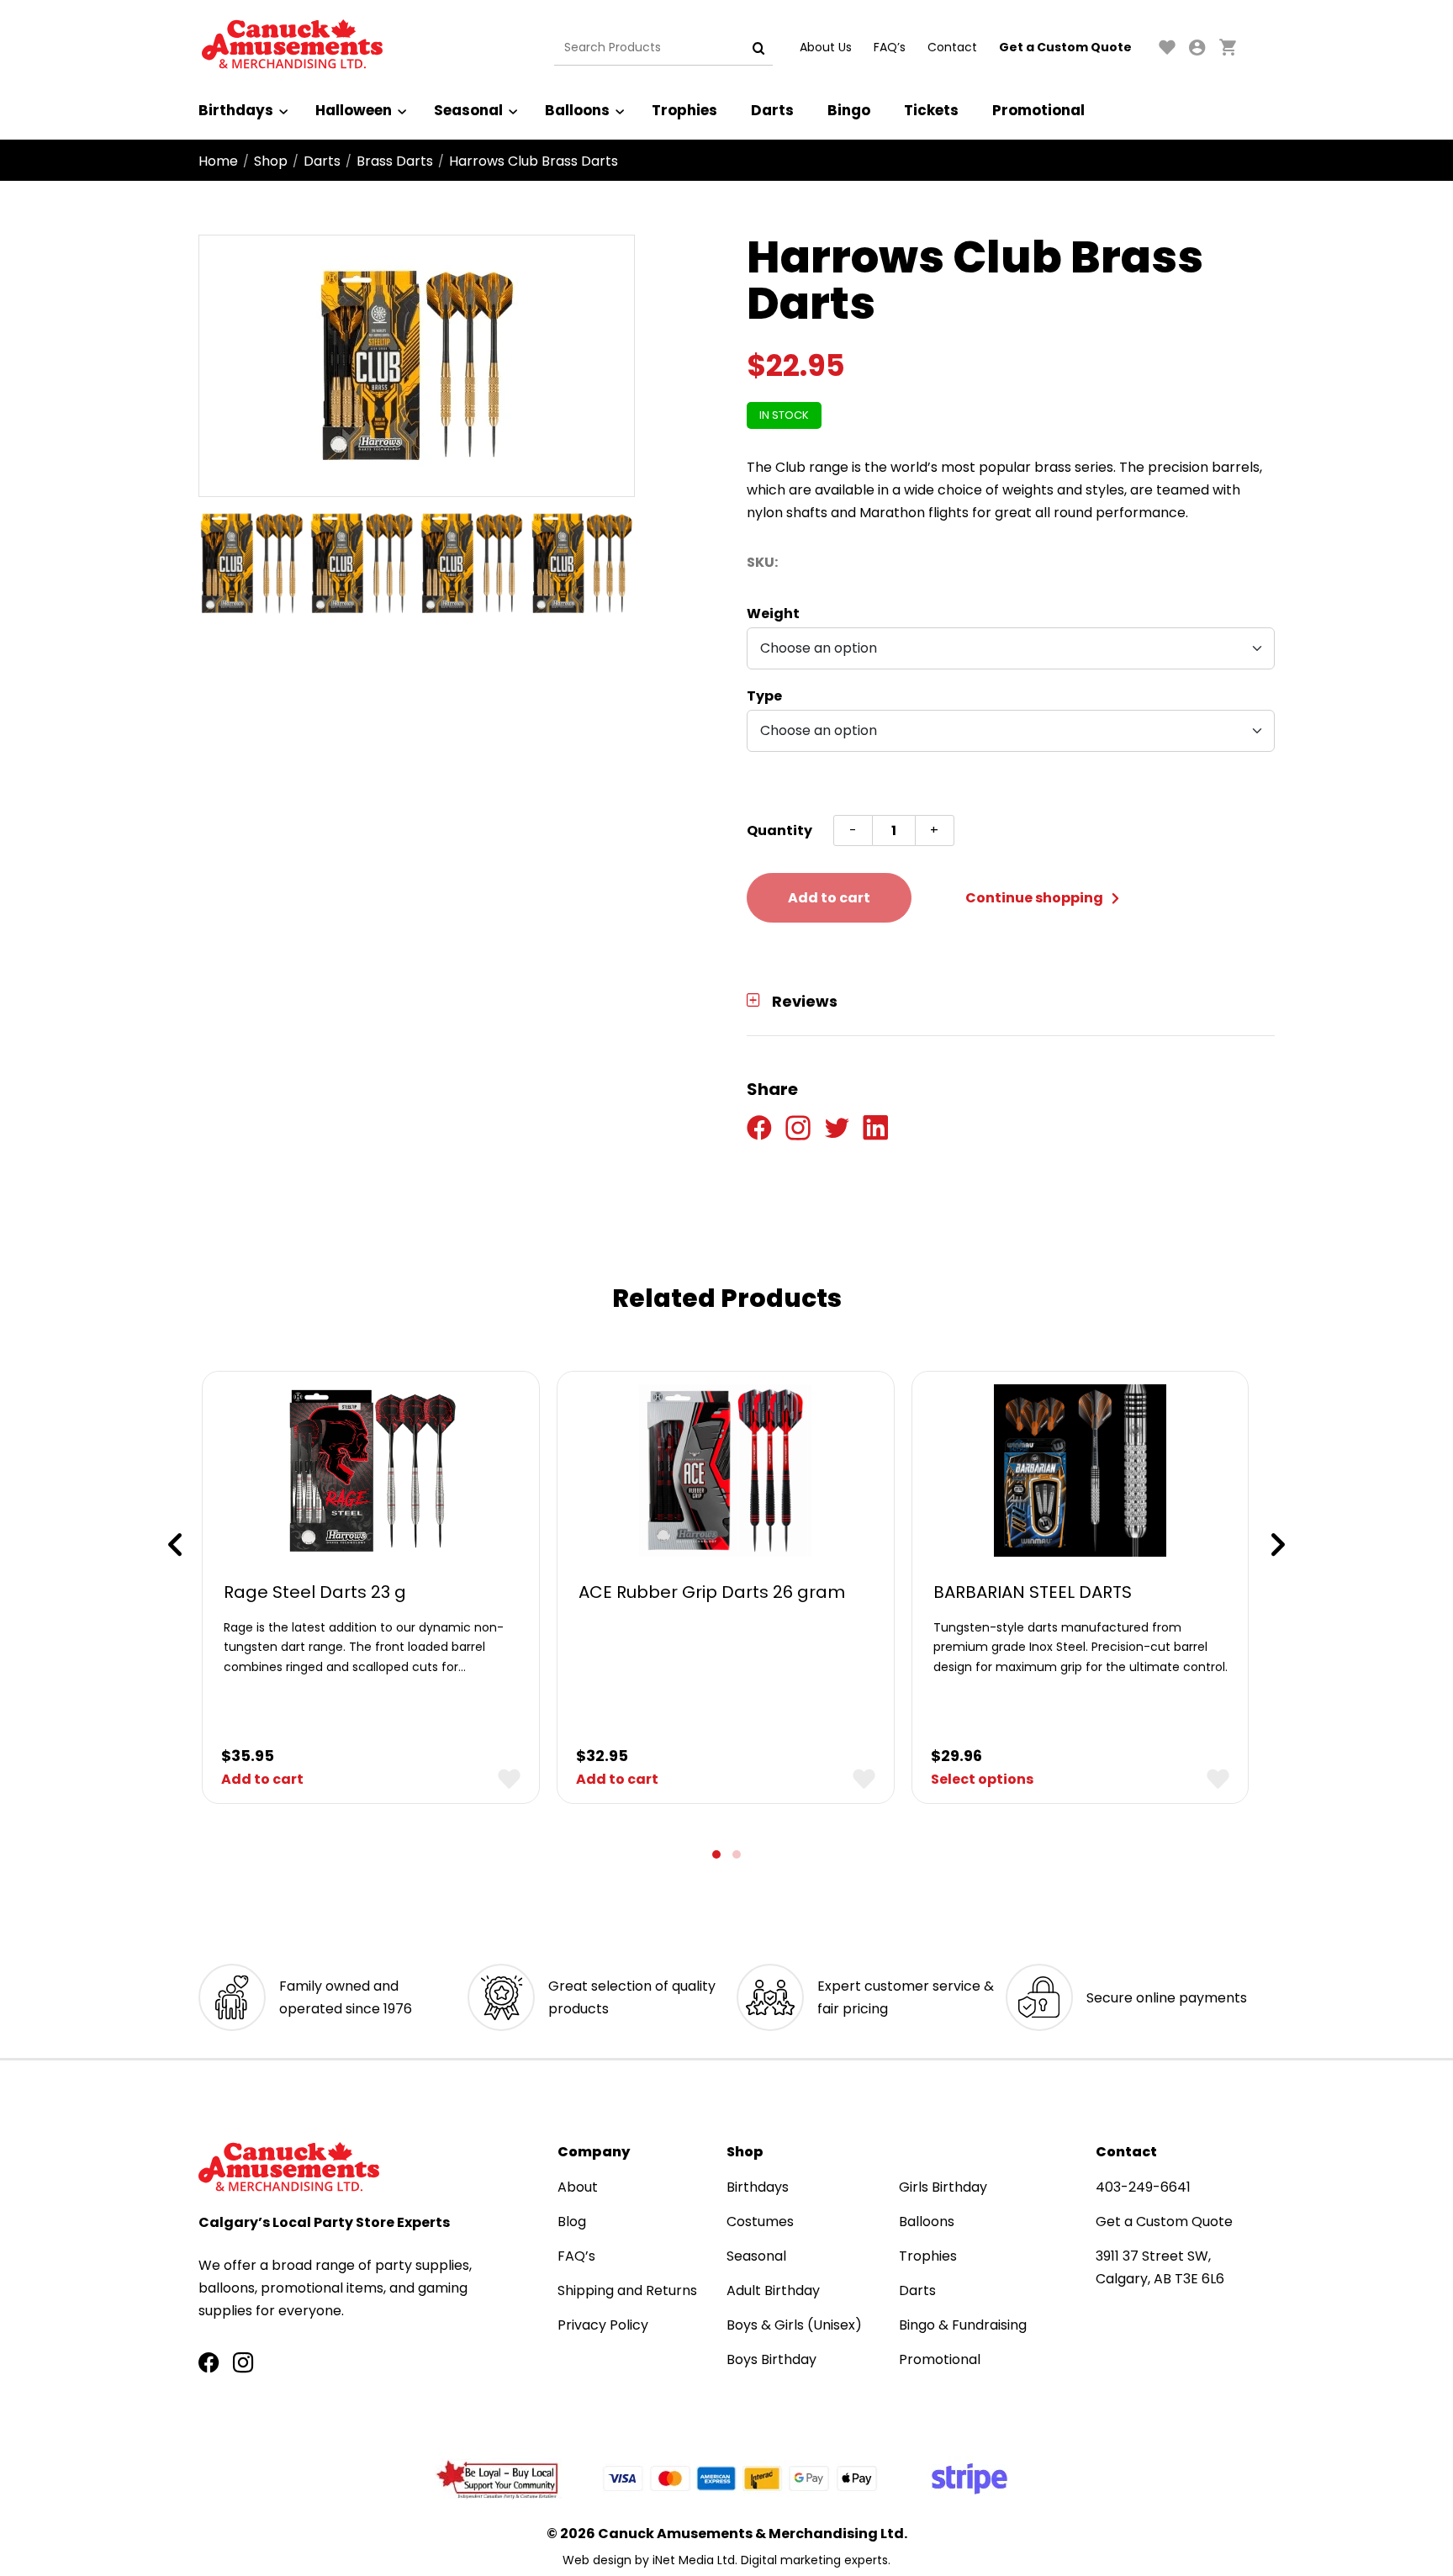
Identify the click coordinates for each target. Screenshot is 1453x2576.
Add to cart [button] (262, 1779)
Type (764, 696)
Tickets (931, 110)
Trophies (684, 110)
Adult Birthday (773, 2290)
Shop (271, 161)
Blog (572, 2222)
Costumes (760, 2222)
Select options (982, 1779)
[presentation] (175, 1545)
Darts (772, 110)
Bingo (849, 110)
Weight (773, 614)
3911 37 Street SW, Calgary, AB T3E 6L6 (1160, 2267)
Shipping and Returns (627, 2290)
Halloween (354, 110)
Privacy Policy (603, 2325)
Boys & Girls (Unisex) (794, 2325)
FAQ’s (890, 47)
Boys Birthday (771, 2359)
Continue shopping (1036, 898)
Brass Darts (395, 161)
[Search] (758, 48)
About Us (826, 47)
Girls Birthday (943, 2187)
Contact (952, 47)
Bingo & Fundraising (963, 2325)
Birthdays (236, 110)
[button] (716, 1854)
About (578, 2187)
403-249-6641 (1143, 2187)
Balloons (577, 110)
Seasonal (468, 110)
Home (218, 161)
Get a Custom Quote (1065, 47)
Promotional (1038, 110)
